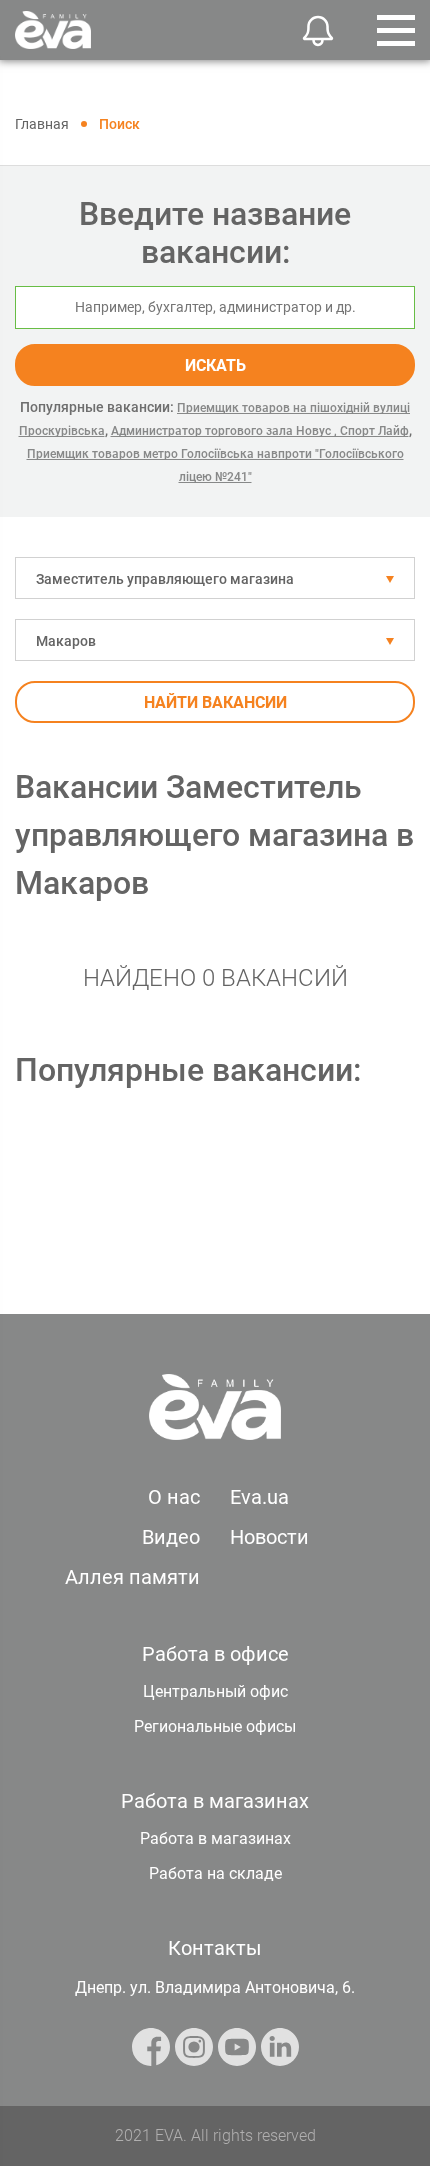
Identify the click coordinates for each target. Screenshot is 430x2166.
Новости (269, 1537)
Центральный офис (215, 1691)
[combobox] (215, 578)
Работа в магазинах (215, 1838)
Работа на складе (215, 1873)
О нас (174, 1497)
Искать (215, 365)
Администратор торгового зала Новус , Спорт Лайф (260, 431)
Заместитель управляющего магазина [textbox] (165, 579)
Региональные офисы (215, 1726)
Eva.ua (259, 1497)
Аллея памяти (132, 1577)
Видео (171, 1537)
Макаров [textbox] (66, 641)
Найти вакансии (215, 702)
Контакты (215, 1948)
